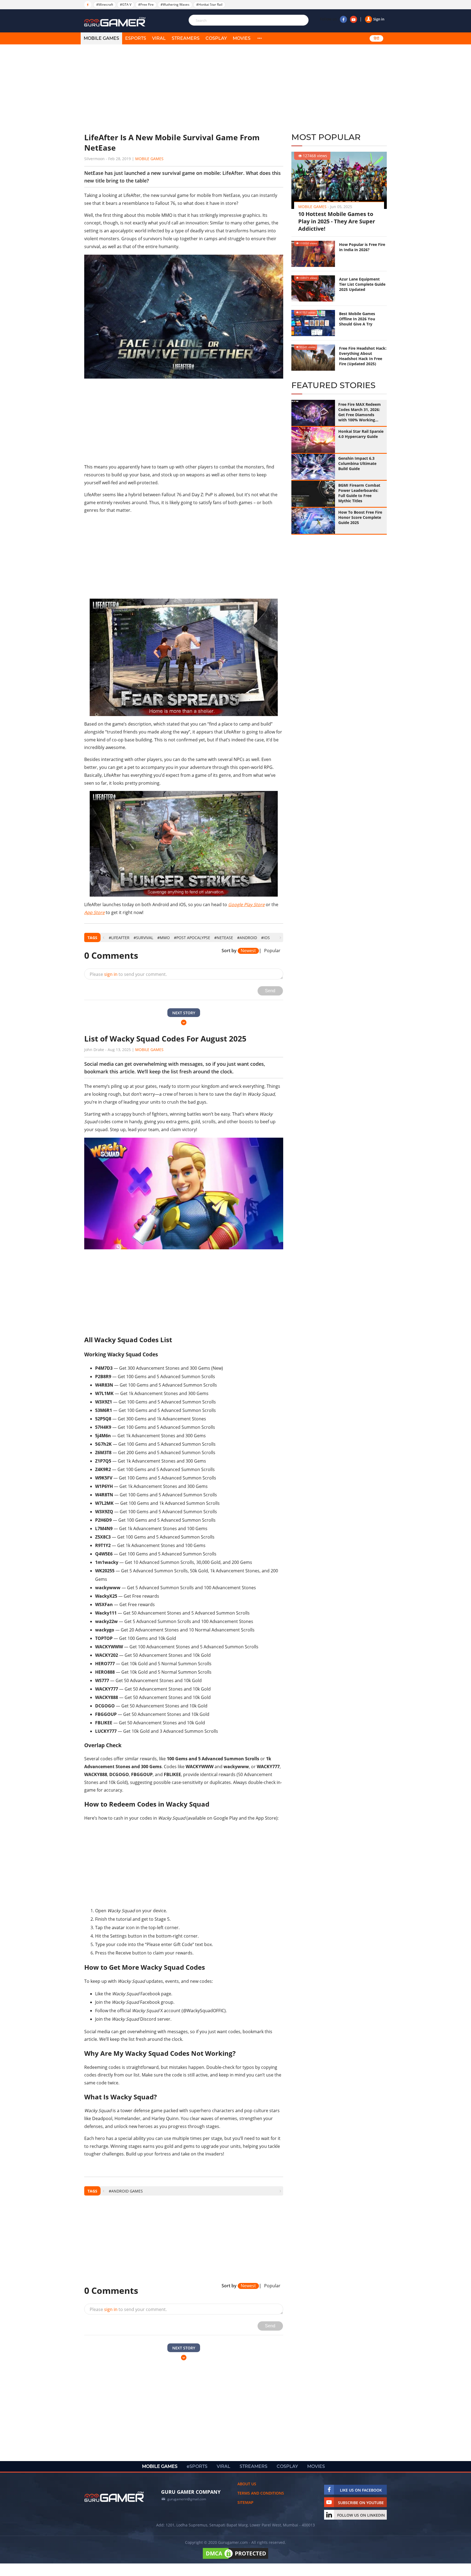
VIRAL (159, 38)
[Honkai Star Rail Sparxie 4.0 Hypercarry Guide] (313, 440)
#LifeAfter (119, 938)
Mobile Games (149, 159)
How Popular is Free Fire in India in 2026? (362, 247)
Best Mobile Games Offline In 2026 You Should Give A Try (357, 319)
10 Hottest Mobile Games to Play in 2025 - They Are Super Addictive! (337, 221)
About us (247, 2484)
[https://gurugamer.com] (114, 2497)
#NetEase (224, 938)
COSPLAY (216, 38)
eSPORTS (136, 38)
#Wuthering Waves (175, 4)
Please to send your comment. (128, 974)
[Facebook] (343, 19)
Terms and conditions (261, 2493)
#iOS (265, 938)
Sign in (379, 19)
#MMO (164, 938)
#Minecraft (105, 4)
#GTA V (126, 4)
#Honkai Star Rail (209, 4)
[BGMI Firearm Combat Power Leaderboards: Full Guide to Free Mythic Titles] (313, 494)
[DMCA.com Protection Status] (235, 2559)
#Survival (143, 938)
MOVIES (242, 38)
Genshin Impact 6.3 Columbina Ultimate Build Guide (357, 463)
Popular (272, 951)
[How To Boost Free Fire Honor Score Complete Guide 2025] (313, 521)
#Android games (126, 2191)
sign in (111, 974)
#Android (247, 938)
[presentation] (103, 938)
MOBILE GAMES (101, 38)
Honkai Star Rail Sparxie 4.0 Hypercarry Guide (361, 434)
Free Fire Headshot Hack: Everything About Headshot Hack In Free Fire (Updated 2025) (363, 356)
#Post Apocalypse (192, 938)
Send (270, 991)
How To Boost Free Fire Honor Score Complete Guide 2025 (360, 517)
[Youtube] (354, 19)
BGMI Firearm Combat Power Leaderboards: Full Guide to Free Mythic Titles (359, 493)
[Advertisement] (184, 89)
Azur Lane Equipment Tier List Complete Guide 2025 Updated (362, 284)
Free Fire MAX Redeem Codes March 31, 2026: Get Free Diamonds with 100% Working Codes (360, 412)
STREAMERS (186, 38)
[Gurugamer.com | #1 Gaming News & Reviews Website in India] (116, 22)
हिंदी (376, 38)
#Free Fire (146, 4)
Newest (248, 951)
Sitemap (245, 2502)
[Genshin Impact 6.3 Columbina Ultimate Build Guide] (313, 467)
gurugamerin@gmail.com (187, 2499)
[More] (259, 38)
